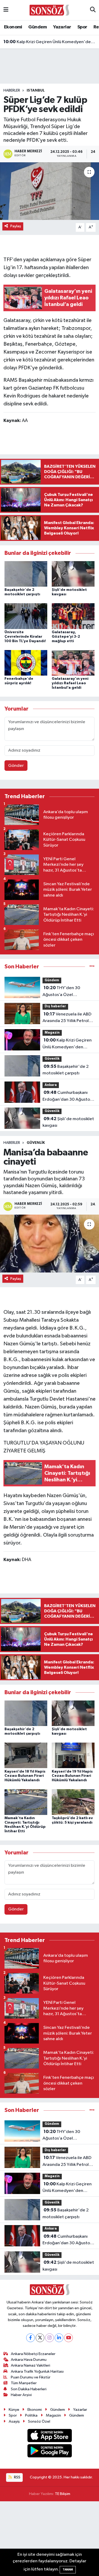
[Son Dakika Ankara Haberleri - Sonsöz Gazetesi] (49, 10)
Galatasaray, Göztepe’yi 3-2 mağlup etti (66, 637)
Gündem (37, 27)
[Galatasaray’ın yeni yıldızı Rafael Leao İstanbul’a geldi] (73, 663)
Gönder (16, 766)
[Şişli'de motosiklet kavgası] (73, 574)
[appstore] (49, 2436)
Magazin (52, 1033)
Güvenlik (52, 1059)
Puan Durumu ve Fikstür (31, 2377)
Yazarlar (62, 27)
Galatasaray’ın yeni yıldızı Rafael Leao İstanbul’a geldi (70, 683)
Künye (14, 2410)
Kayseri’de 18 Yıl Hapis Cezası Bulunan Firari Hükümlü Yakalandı (25, 1776)
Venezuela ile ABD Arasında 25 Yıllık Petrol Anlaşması (67, 1018)
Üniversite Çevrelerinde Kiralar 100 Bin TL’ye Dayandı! (25, 637)
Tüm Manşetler (24, 2383)
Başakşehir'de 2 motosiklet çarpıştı (66, 1070)
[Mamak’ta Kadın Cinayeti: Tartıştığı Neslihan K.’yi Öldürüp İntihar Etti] (26, 1802)
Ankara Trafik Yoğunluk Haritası (37, 2371)
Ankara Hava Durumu (29, 2360)
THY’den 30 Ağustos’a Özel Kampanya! (61, 992)
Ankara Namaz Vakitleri (30, 2365)
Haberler (12, 90)
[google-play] (49, 2452)
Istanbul (36, 90)
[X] (40, 2338)
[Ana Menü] (6, 10)
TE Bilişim (63, 2494)
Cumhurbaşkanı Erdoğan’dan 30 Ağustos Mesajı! (67, 1096)
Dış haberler (55, 1006)
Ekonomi (13, 27)
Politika (31, 2415)
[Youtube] (69, 2338)
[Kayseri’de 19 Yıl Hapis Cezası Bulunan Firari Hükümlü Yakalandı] (73, 1755)
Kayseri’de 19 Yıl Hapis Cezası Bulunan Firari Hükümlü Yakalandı (72, 1776)
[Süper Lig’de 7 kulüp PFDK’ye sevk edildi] (49, 191)
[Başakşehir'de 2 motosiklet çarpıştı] (26, 574)
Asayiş (14, 2421)
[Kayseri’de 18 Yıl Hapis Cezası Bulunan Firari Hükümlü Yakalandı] (26, 1755)
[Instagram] (49, 2338)
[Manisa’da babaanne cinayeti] (49, 1244)
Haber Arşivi (21, 2395)
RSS (17, 2477)
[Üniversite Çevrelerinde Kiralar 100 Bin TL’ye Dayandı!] (26, 616)
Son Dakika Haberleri (29, 2389)
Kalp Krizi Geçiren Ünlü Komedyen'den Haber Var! (50, 36)
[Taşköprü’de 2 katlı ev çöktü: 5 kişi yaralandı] (73, 1802)
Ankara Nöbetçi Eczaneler (33, 2354)
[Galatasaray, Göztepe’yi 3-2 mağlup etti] (73, 616)
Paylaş (16, 226)
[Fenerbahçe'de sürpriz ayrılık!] (26, 663)
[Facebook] (30, 2338)
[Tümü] (92, 967)
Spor (82, 27)
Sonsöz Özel (39, 2421)
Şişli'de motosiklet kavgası (68, 1122)
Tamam (68, 2570)
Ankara (51, 1085)
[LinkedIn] (59, 2338)
